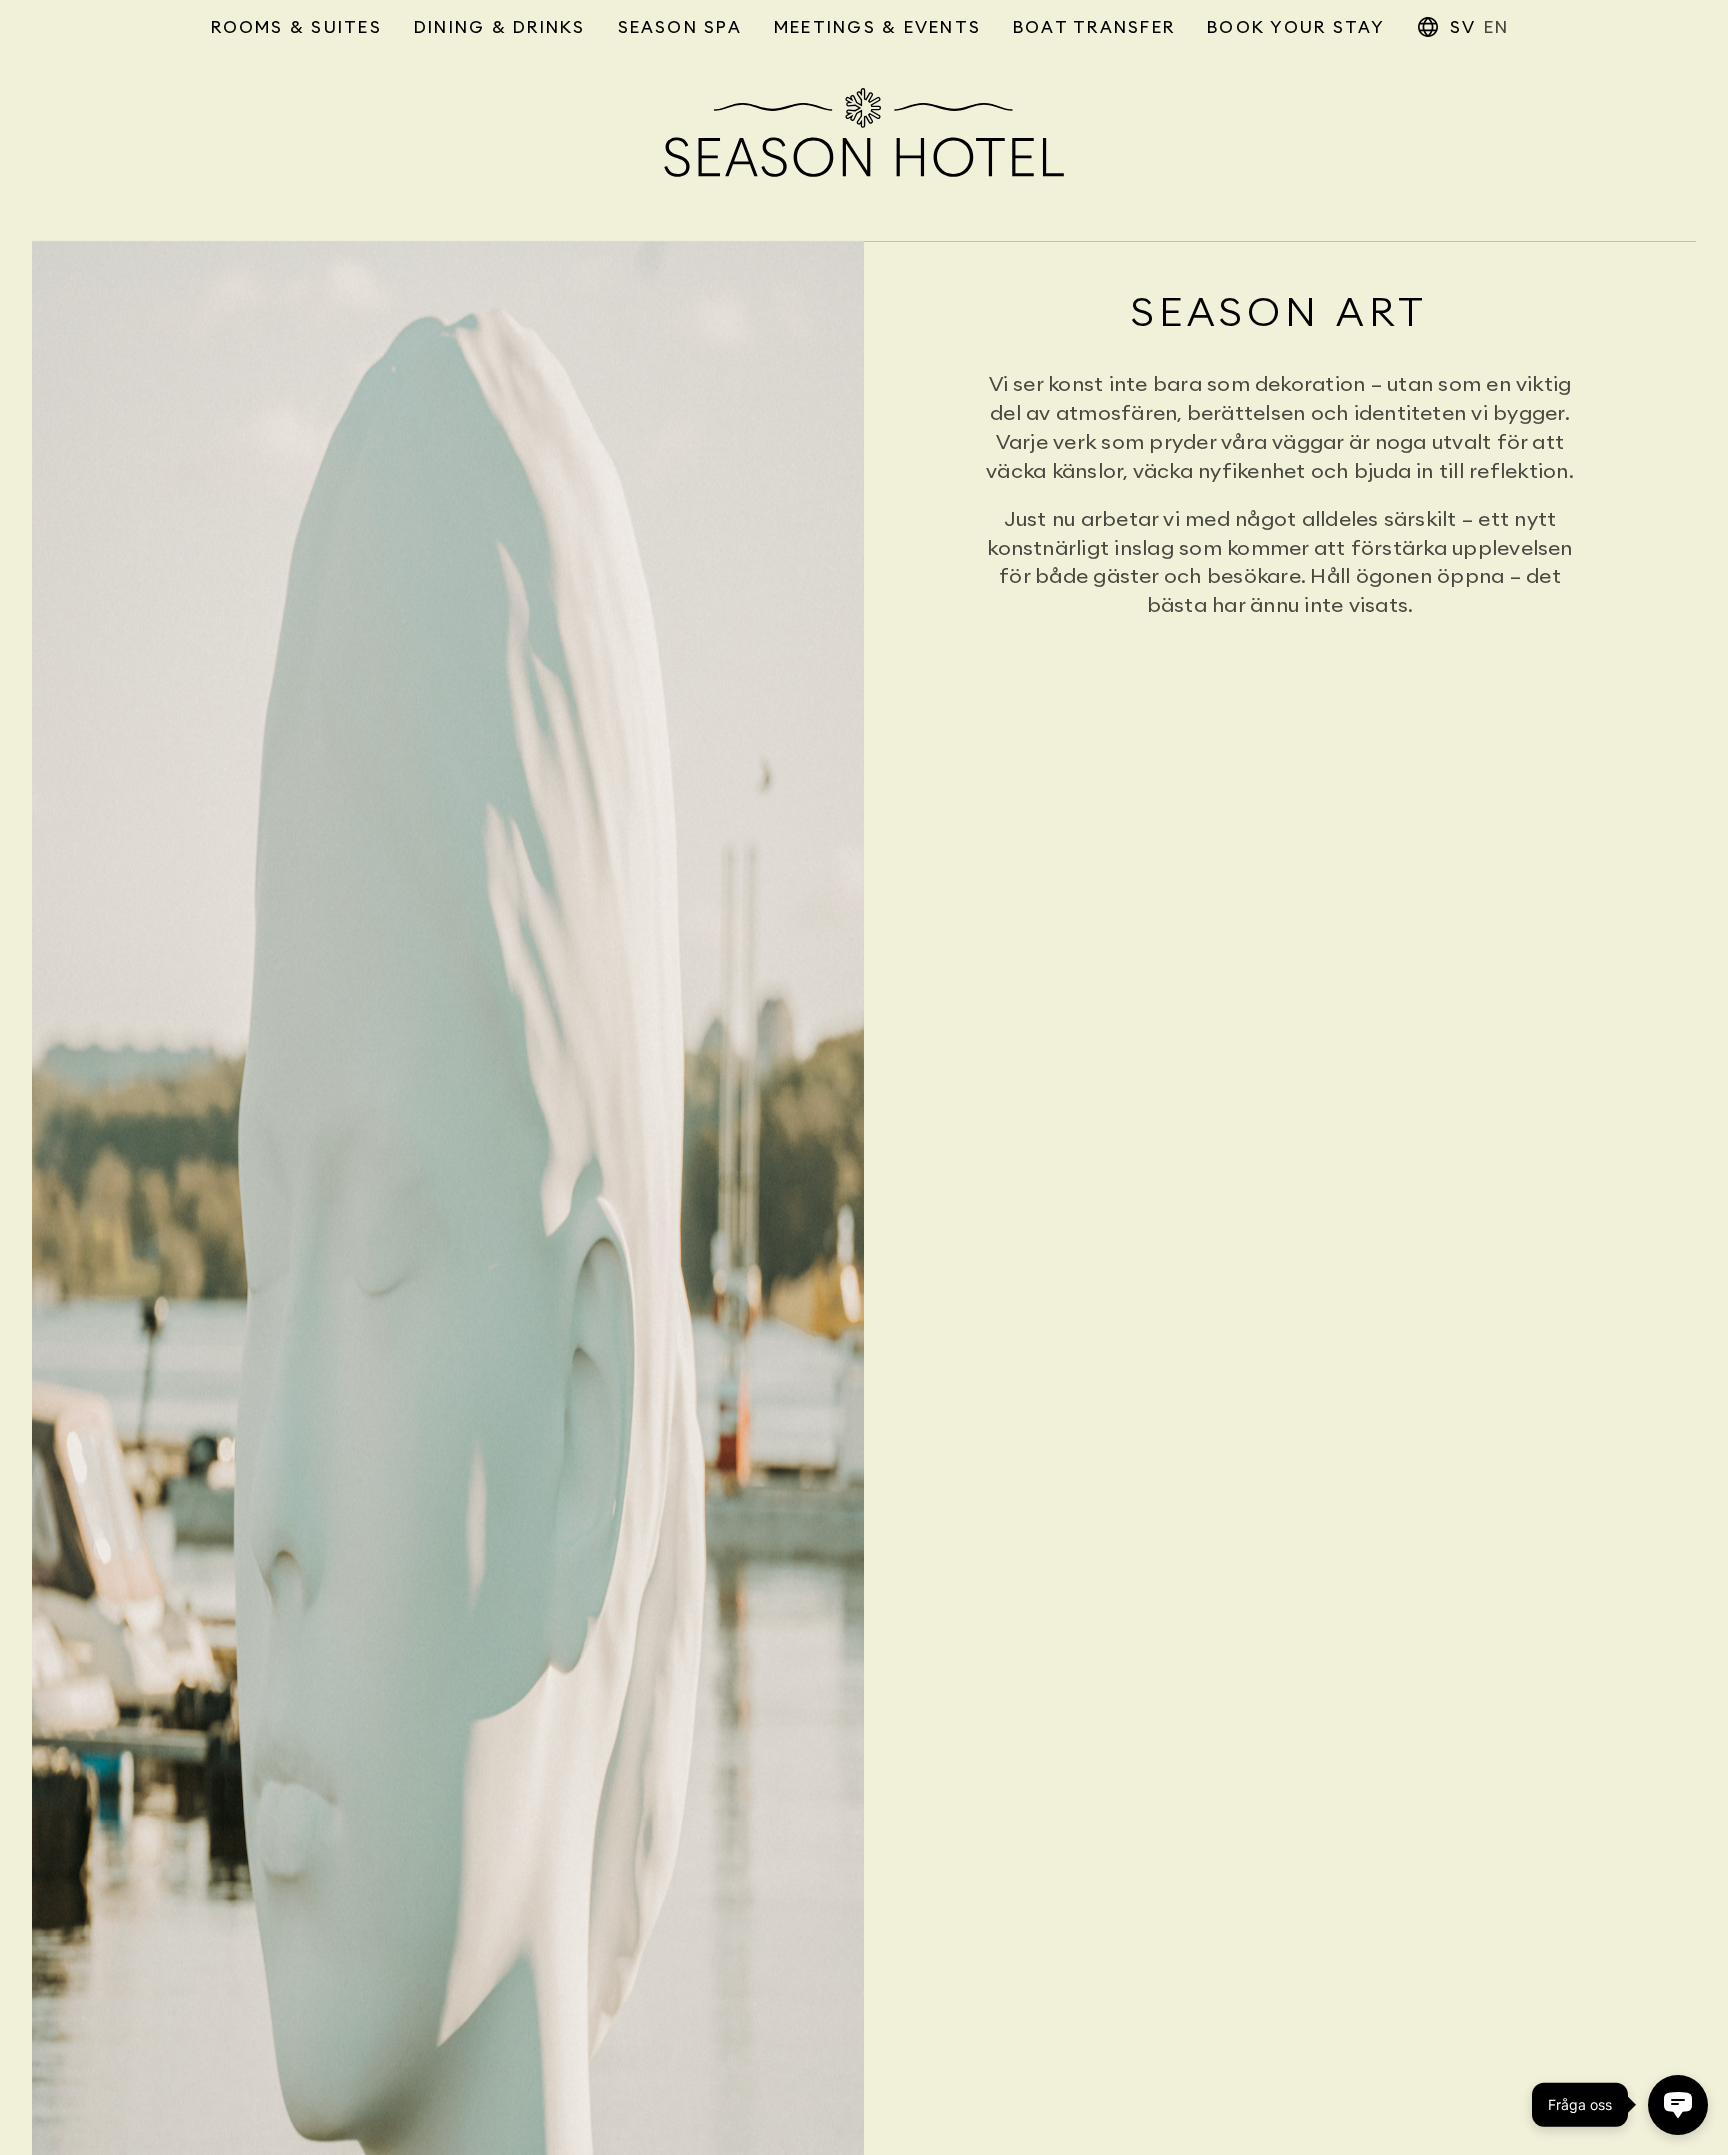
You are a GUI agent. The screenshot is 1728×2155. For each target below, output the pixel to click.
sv (1463, 27)
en (1496, 27)
